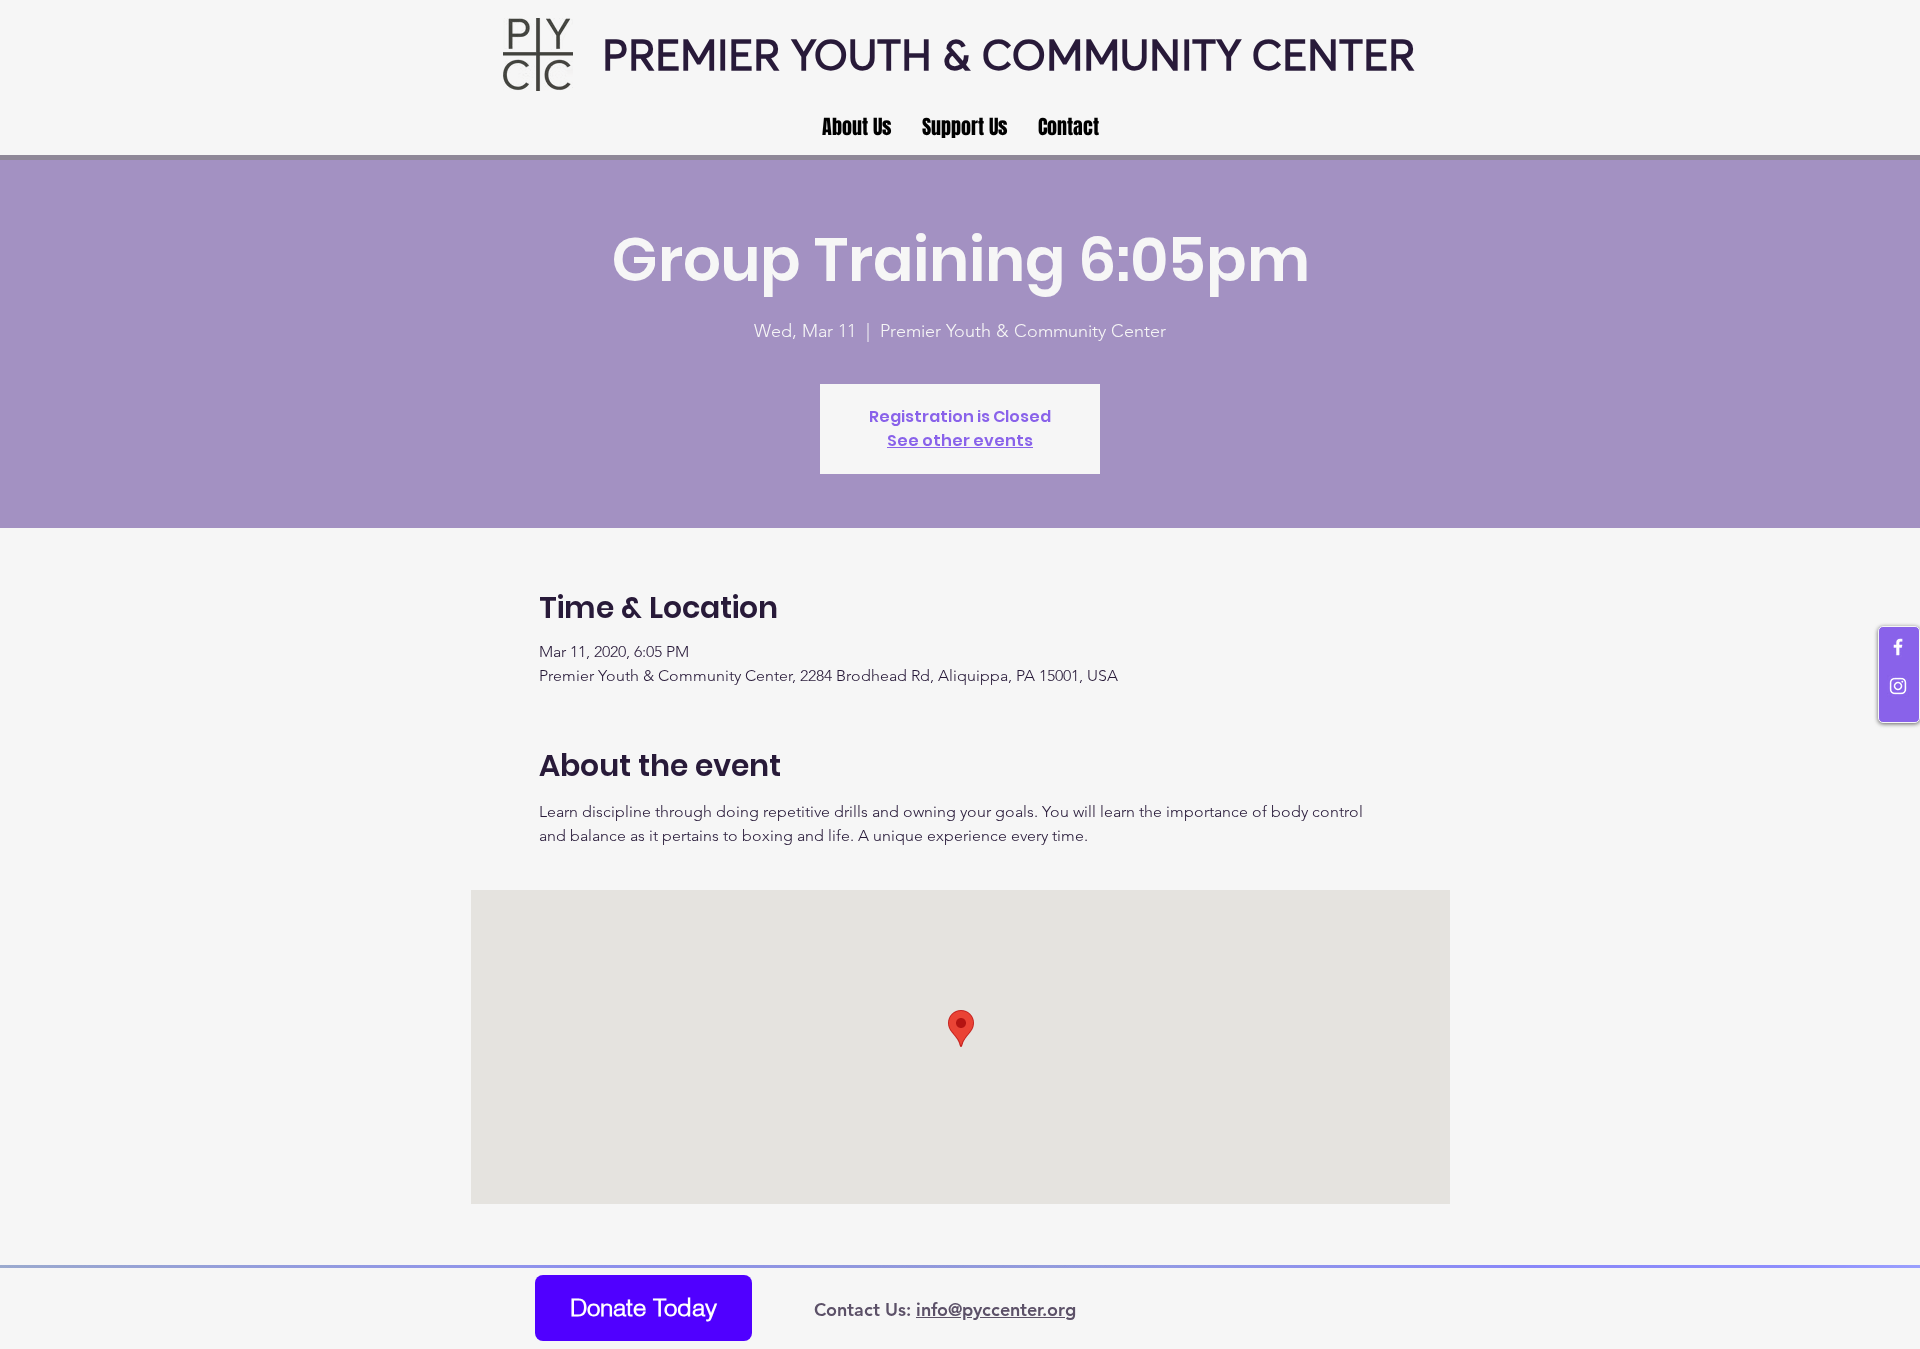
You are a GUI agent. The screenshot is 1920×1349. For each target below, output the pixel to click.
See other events (960, 440)
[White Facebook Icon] (1898, 647)
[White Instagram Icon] (1898, 686)
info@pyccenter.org (996, 1309)
